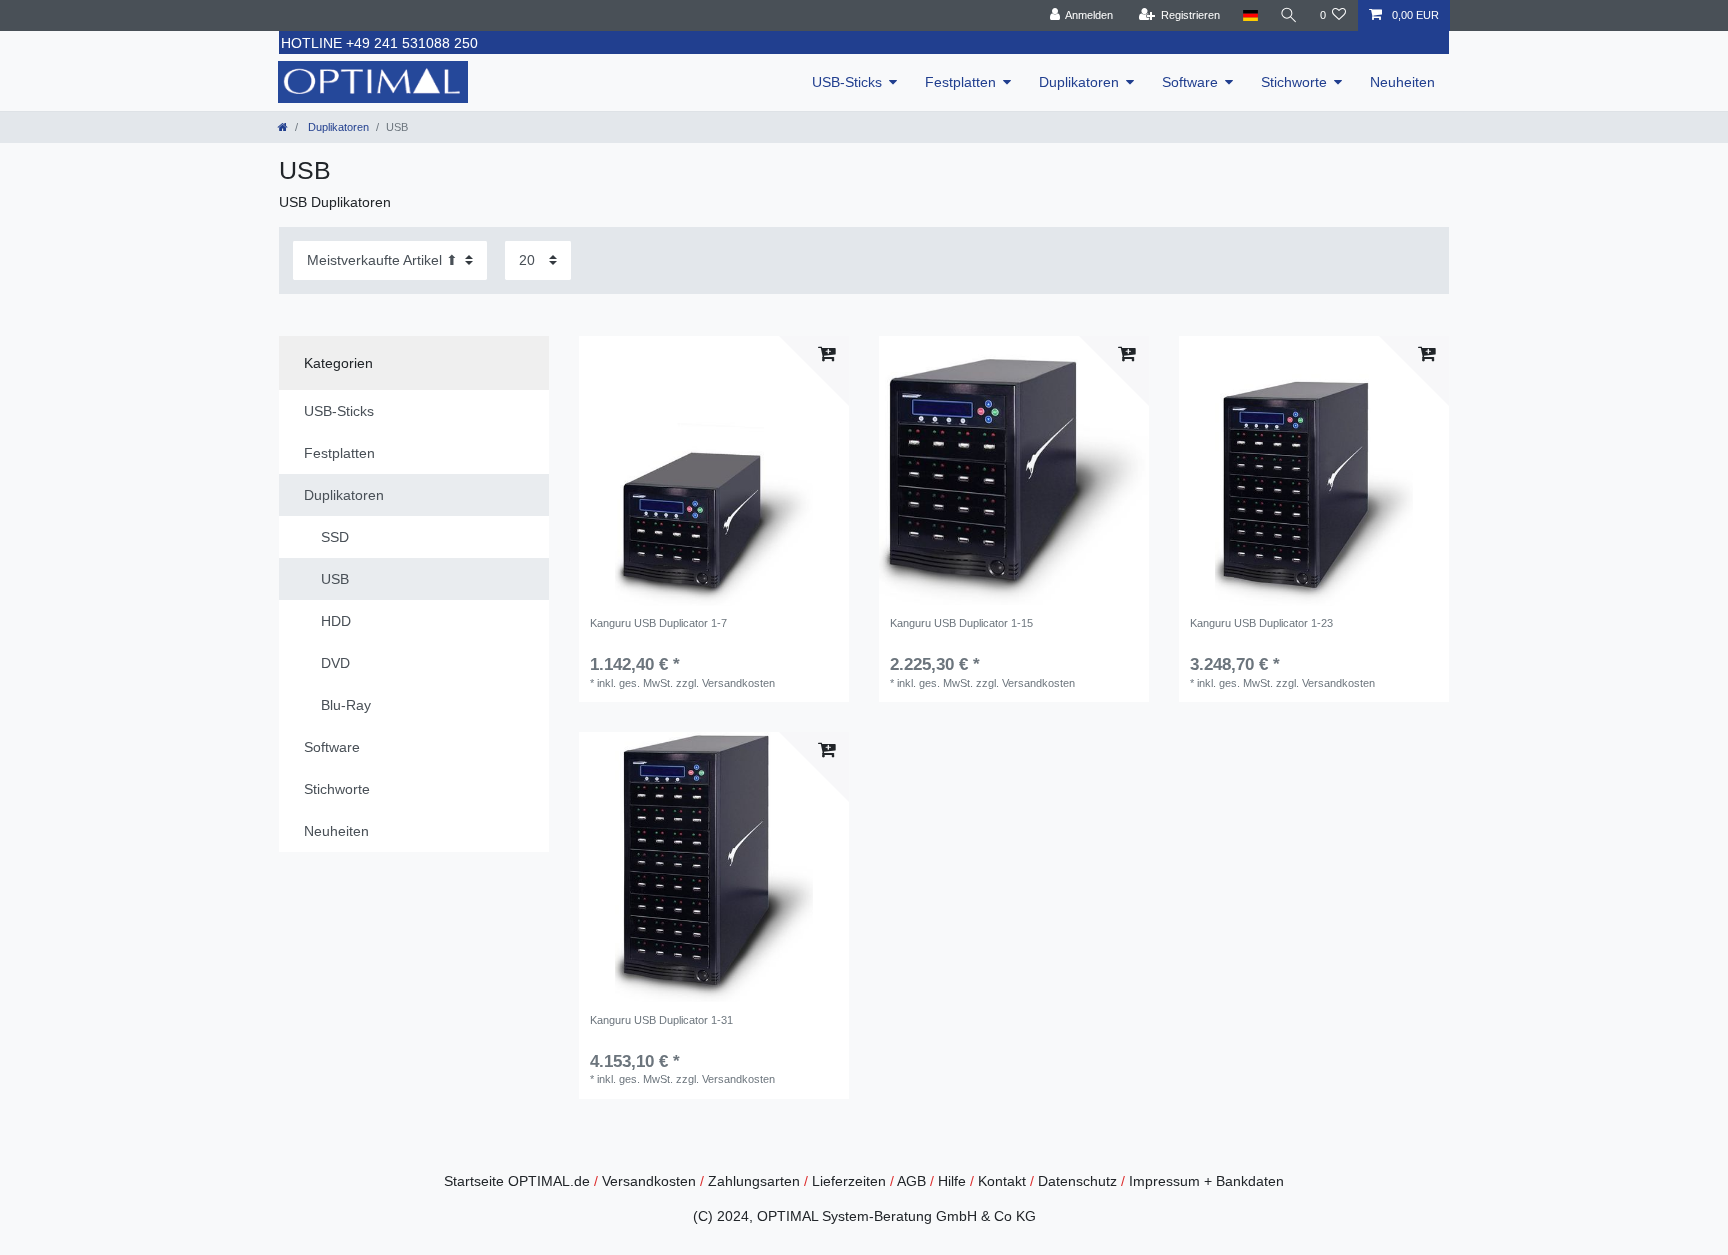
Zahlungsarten (754, 1181)
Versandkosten (649, 1181)
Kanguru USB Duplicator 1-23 (1261, 623)
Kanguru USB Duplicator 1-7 (658, 623)
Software (1190, 82)
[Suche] (1289, 15)
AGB (911, 1181)
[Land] (1249, 15)
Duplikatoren (1079, 82)
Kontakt (1002, 1181)
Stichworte (1294, 82)
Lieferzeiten (849, 1181)
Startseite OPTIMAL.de (517, 1181)
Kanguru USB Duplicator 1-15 (961, 623)
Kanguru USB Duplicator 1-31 (661, 1020)
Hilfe (952, 1181)
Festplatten (960, 82)
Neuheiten (1402, 82)
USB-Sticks (847, 82)
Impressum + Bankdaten (1206, 1181)
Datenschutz (1077, 1181)
